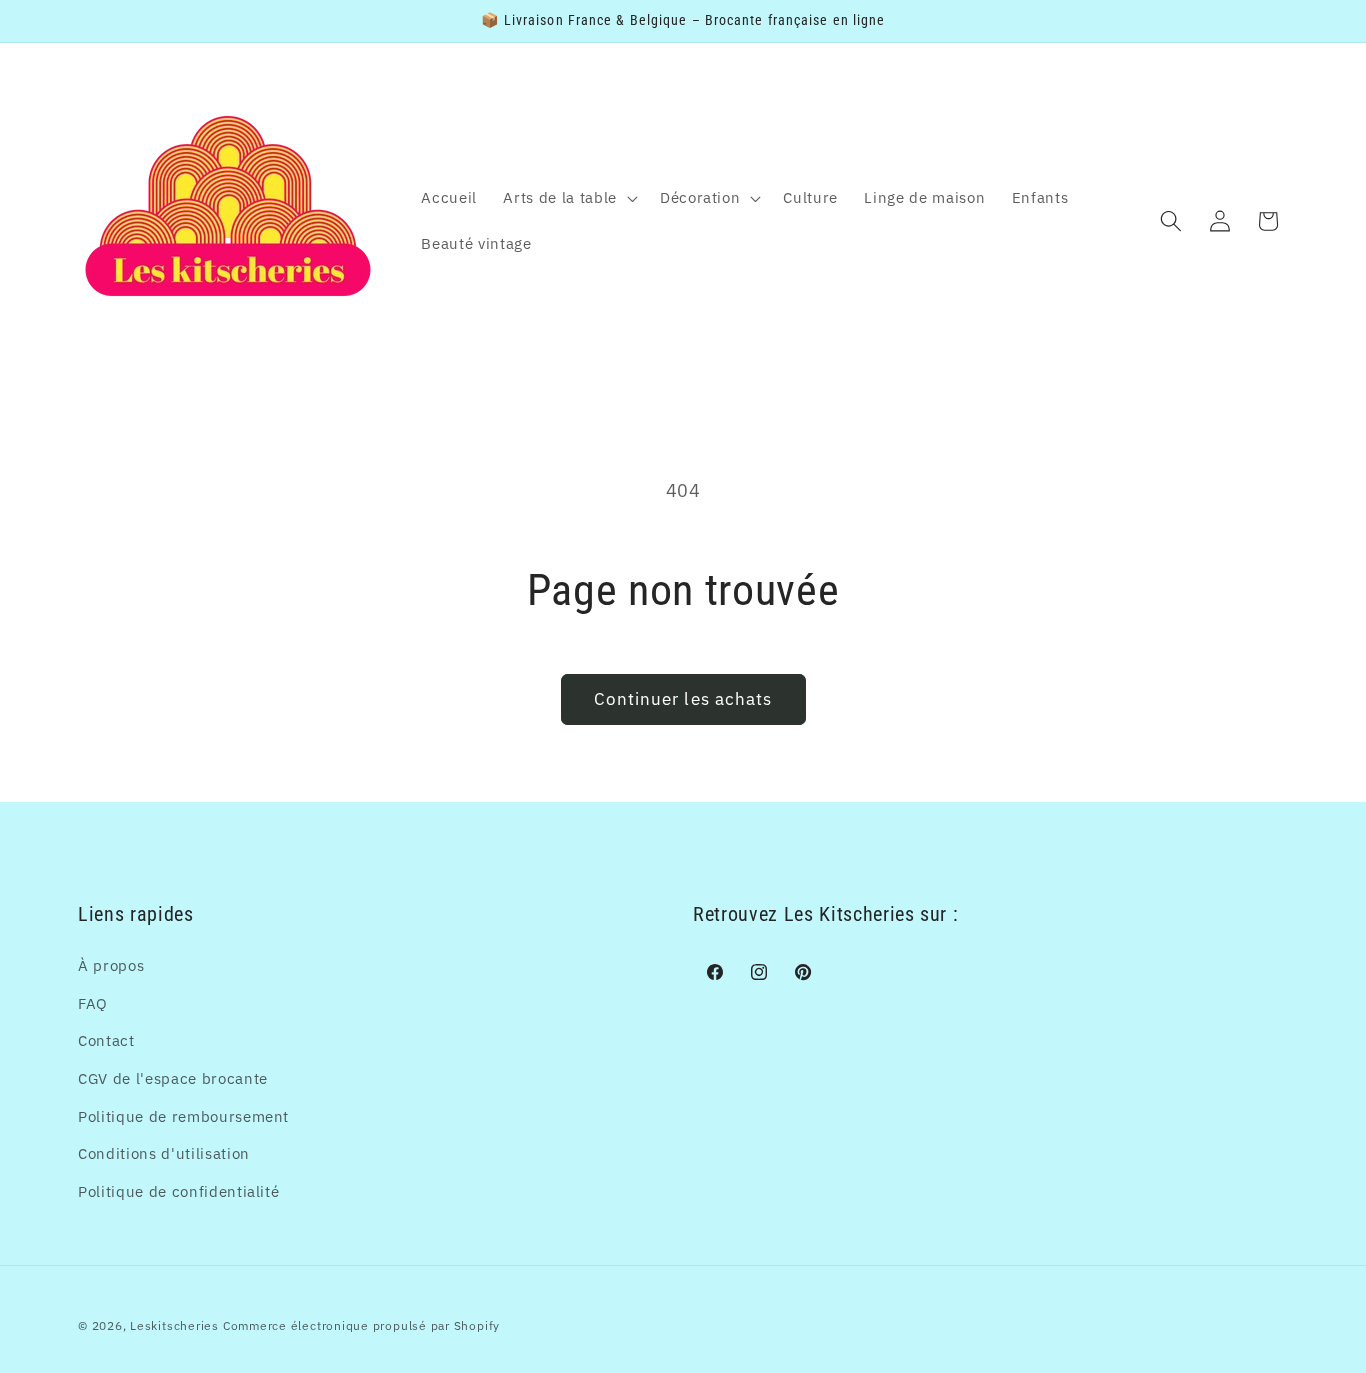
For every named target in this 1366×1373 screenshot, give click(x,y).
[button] (568, 198)
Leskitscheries (174, 1325)
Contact (106, 1040)
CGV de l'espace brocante (173, 1078)
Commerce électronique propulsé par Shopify (361, 1325)
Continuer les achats (683, 699)
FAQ (93, 1003)
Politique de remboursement (183, 1116)
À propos (111, 965)
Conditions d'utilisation (164, 1153)
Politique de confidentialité (178, 1191)
